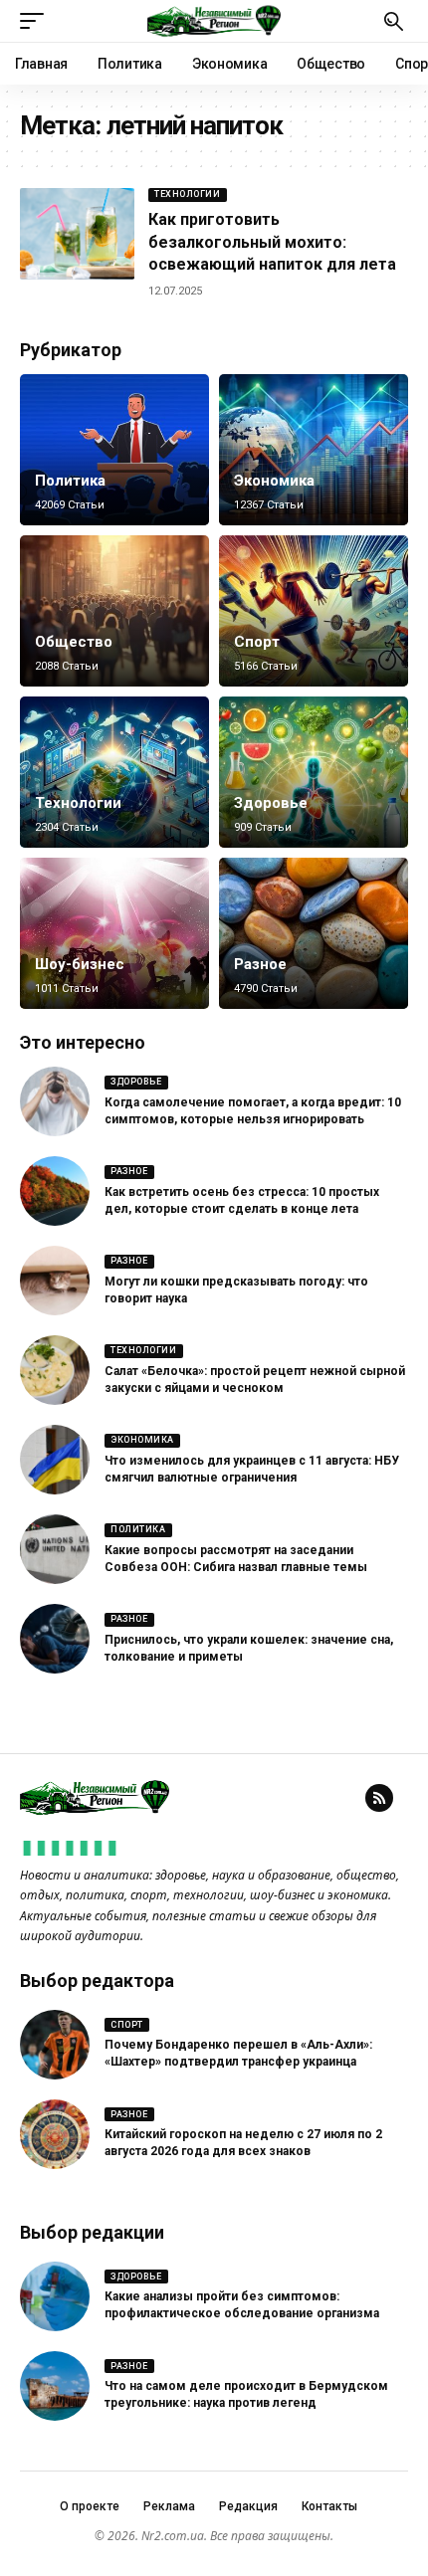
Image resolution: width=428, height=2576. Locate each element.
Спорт (257, 642)
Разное (260, 964)
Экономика (274, 481)
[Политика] (114, 450)
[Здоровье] (314, 772)
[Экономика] (314, 450)
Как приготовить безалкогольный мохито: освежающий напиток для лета (272, 242)
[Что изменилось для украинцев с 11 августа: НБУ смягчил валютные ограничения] (55, 1460)
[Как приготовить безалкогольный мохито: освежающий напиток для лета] (77, 234)
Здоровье (271, 803)
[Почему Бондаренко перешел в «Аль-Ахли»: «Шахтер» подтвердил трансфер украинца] (55, 2045)
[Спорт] (314, 611)
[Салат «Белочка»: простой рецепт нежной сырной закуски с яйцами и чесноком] (55, 1370)
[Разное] (314, 933)
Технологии (187, 194)
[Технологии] (114, 772)
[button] (37, 21)
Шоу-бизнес (80, 964)
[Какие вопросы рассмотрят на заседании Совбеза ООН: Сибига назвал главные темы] (55, 1549)
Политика (70, 481)
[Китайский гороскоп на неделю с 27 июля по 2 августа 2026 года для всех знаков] (55, 2134)
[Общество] (114, 611)
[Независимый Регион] (214, 21)
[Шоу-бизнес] (114, 933)
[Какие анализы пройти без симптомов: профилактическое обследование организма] (55, 2296)
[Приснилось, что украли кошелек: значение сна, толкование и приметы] (55, 1639)
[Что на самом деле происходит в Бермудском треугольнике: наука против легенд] (55, 2386)
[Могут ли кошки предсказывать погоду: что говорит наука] (55, 1281)
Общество (74, 642)
